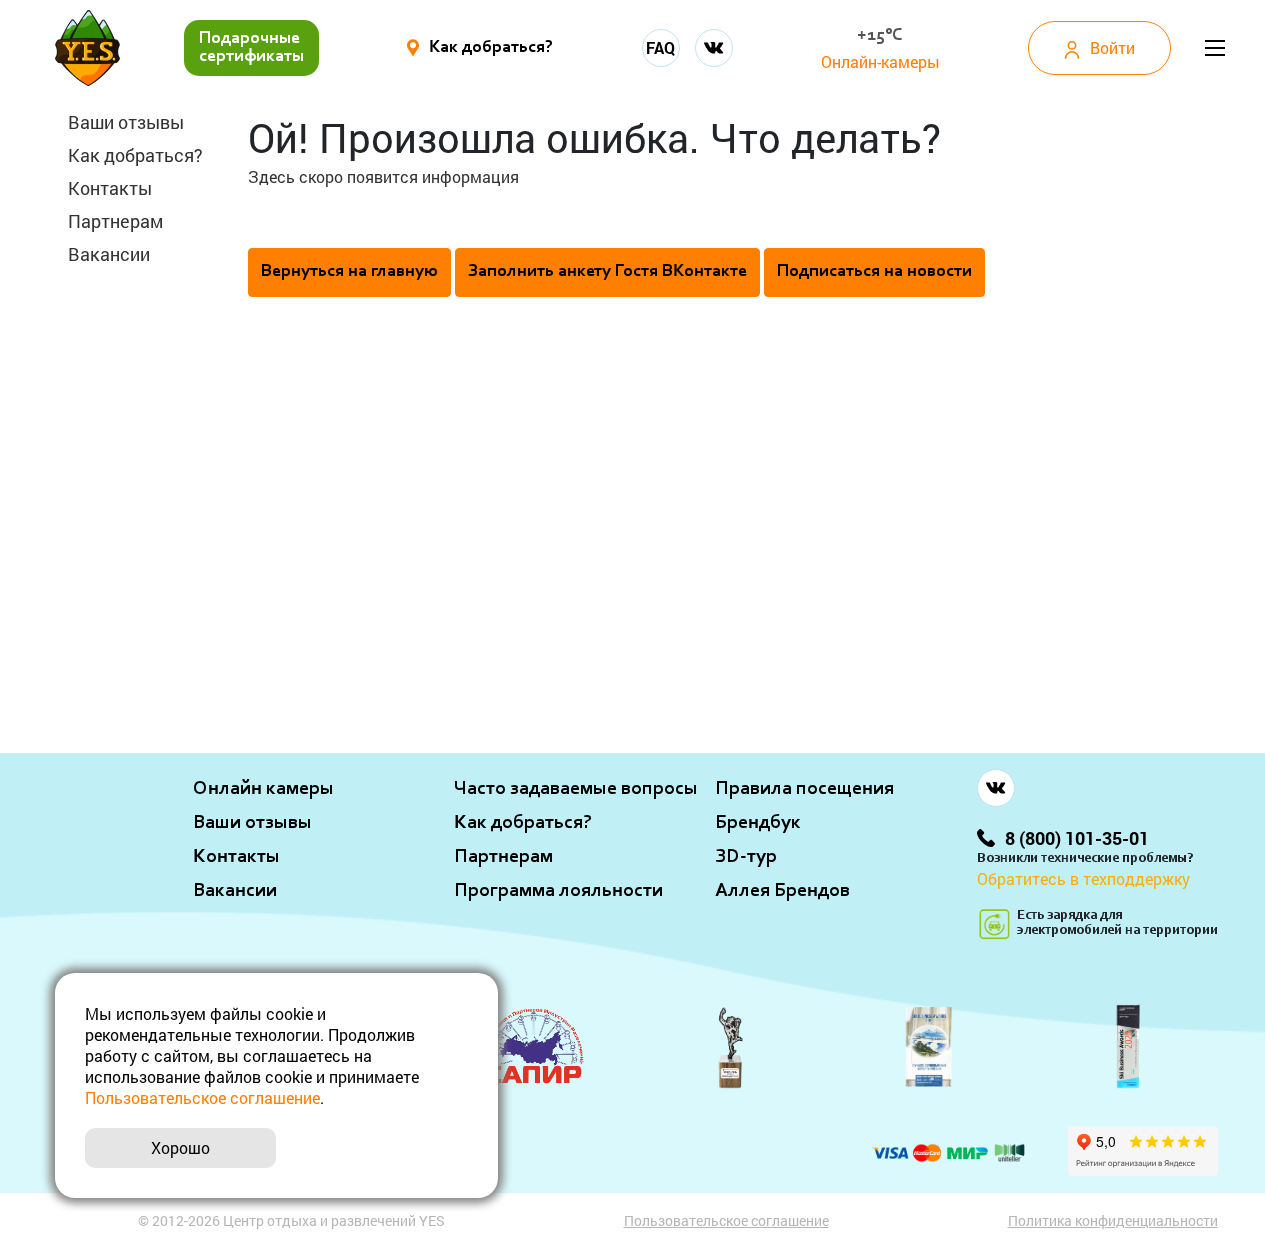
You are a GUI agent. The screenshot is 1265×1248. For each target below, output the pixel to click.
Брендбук (758, 823)
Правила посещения (804, 789)
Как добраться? (135, 155)
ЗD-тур (746, 857)
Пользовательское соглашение (726, 1220)
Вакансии (109, 254)
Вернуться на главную (349, 272)
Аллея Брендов (782, 891)
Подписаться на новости (874, 272)
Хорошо (180, 1147)
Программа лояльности (558, 891)
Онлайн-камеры (880, 61)
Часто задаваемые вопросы (576, 789)
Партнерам (115, 221)
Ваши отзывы (126, 122)
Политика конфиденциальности (1113, 1220)
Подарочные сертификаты (251, 48)
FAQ (660, 47)
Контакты (110, 188)
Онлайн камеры (263, 789)
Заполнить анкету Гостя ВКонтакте (607, 272)
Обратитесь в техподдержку (1083, 878)
